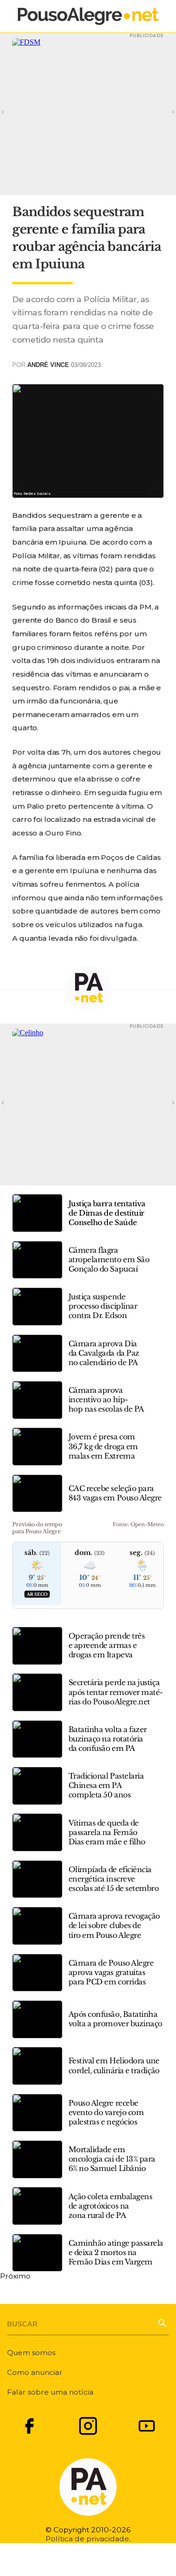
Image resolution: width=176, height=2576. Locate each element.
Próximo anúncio (161, 111)
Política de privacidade (87, 2539)
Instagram (88, 2426)
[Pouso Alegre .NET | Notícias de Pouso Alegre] (88, 16)
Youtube (147, 2426)
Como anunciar (35, 2372)
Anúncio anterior (15, 111)
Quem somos (31, 2353)
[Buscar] (161, 2322)
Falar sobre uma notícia (50, 2392)
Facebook (29, 2426)
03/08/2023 (86, 365)
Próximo (15, 2276)
